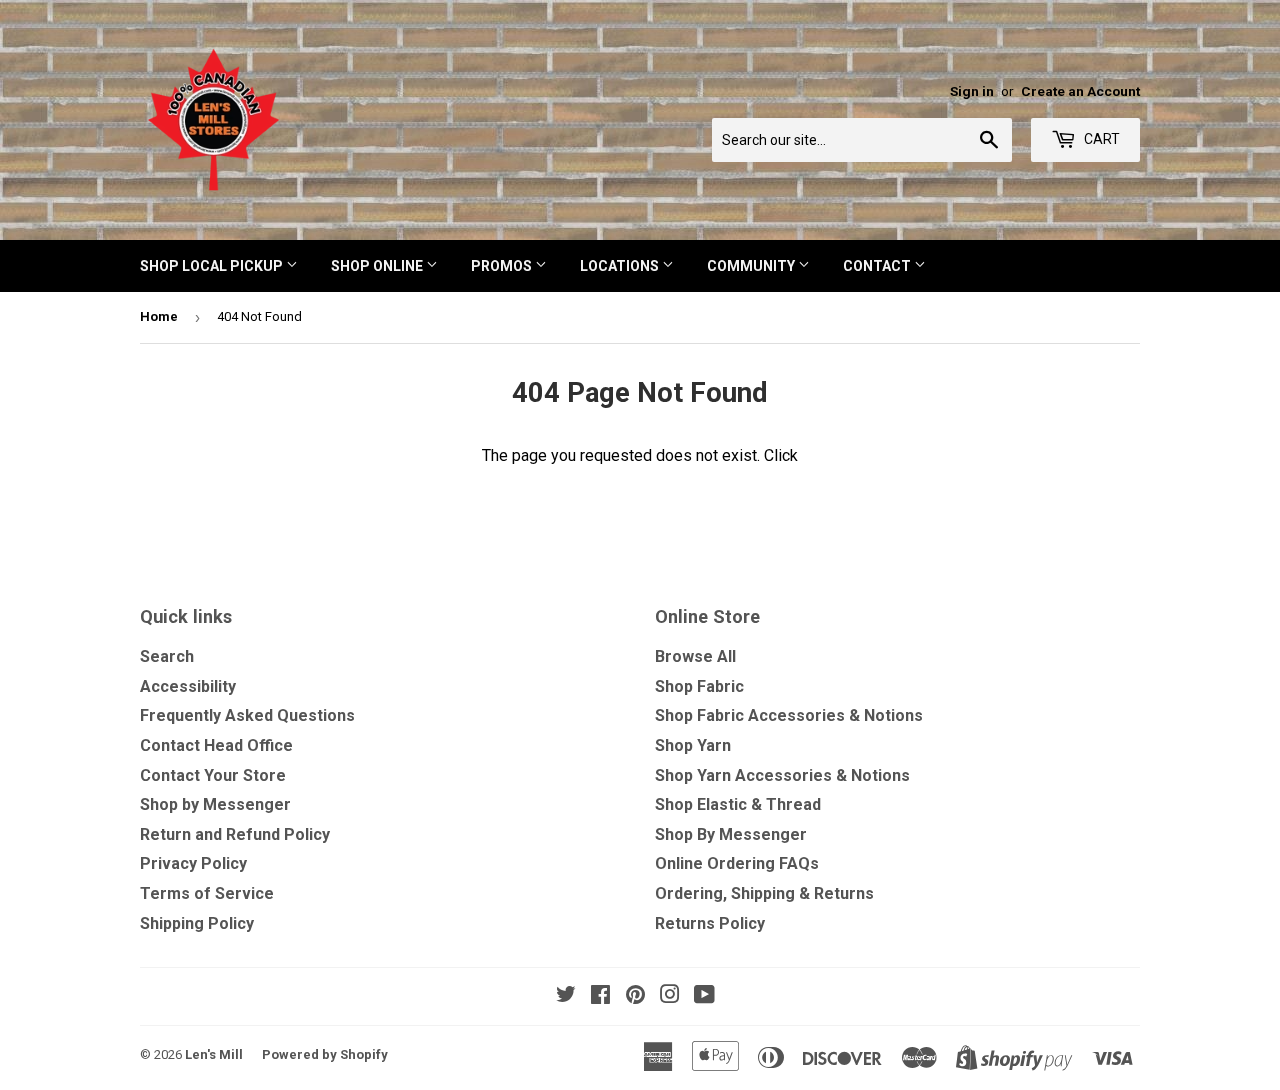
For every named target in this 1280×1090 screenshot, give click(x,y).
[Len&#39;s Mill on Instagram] (670, 996)
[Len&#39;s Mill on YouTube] (704, 996)
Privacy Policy (193, 863)
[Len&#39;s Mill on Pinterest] (635, 996)
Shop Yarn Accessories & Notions (782, 775)
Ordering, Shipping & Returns (764, 893)
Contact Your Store (213, 775)
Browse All (695, 656)
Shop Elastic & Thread (738, 804)
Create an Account (1080, 91)
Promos (503, 266)
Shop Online (378, 266)
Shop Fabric (699, 686)
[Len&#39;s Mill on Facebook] (600, 996)
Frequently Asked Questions (247, 715)
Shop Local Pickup (213, 266)
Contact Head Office (216, 745)
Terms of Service (207, 893)
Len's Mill (214, 1054)
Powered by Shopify (325, 1054)
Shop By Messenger (731, 834)
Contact (878, 266)
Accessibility (188, 686)
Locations (621, 266)
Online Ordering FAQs (737, 863)
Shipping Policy (197, 923)
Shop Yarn (693, 745)
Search (167, 656)
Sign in (972, 91)
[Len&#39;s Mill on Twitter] (566, 996)
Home (159, 316)
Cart (1100, 139)
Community (752, 266)
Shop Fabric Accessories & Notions (789, 715)
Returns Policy (710, 923)
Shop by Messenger (215, 804)
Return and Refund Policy (235, 834)
